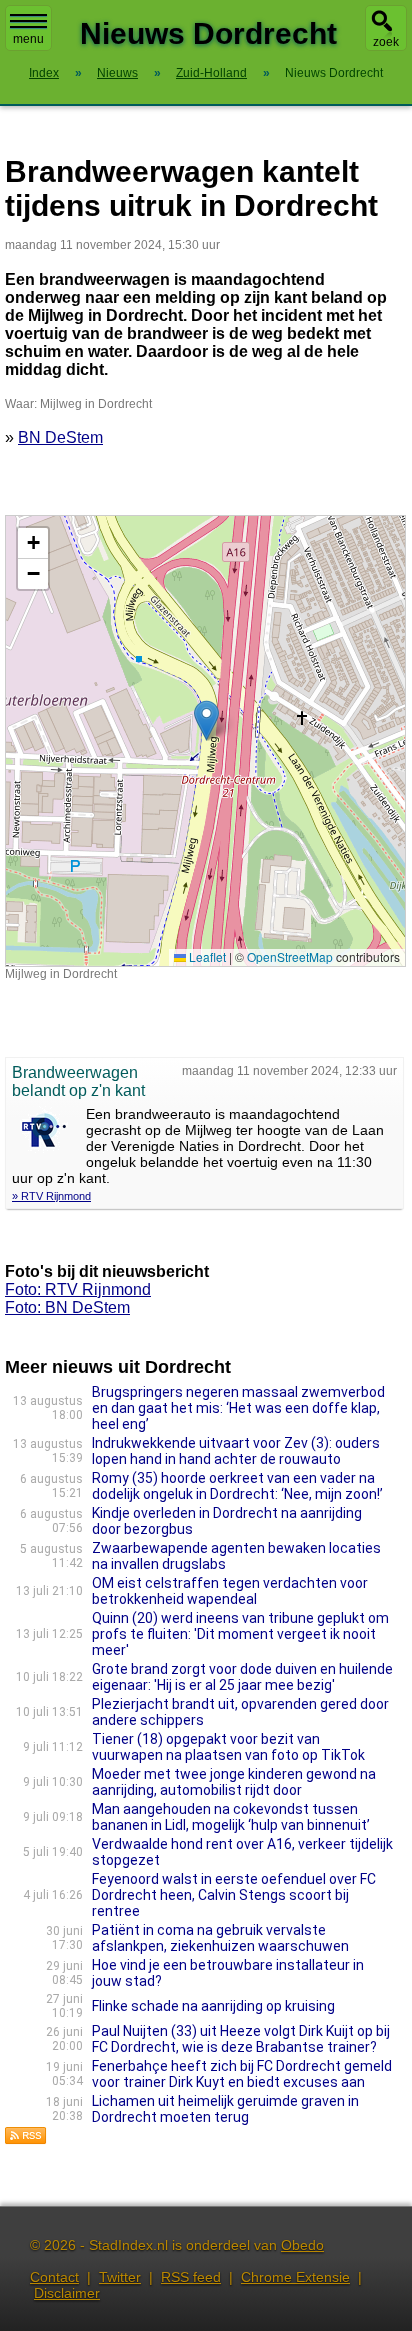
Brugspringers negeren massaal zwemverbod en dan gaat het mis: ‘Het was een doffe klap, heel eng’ (238, 1408)
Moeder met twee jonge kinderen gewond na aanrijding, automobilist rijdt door (234, 1782)
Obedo (302, 2245)
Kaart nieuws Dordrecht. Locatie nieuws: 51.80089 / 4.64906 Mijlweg (203, 740)
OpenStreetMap (290, 956)
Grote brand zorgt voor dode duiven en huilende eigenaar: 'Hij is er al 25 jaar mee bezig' (242, 1677)
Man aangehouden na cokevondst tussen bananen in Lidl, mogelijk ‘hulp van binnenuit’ (231, 1817)
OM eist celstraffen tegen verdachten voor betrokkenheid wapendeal (230, 1591)
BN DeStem (60, 437)
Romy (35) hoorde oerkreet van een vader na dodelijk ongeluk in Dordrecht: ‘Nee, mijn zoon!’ (237, 1486)
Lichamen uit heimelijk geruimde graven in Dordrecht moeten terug (225, 2109)
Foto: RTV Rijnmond (78, 1289)
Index (44, 73)
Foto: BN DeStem (67, 1307)
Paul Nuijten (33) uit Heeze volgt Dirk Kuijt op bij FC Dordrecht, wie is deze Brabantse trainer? (241, 2039)
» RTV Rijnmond (51, 1196)
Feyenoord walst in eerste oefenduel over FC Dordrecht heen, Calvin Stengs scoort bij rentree (234, 1895)
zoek (386, 42)
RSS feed (191, 2277)
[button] (206, 720)
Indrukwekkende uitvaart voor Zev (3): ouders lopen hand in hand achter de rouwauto (236, 1451)
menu (28, 39)
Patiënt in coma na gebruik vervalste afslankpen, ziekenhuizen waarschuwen (220, 1938)
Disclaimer (67, 2293)
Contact (54, 2277)
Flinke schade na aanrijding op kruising (213, 2006)
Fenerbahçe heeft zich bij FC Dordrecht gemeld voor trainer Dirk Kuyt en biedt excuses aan (242, 2074)
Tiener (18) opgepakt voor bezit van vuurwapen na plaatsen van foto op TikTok (228, 1747)
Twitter (120, 2277)
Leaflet (206, 956)
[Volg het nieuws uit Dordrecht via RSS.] (26, 2139)
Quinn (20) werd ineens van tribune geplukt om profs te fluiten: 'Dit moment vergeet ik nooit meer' (240, 1634)
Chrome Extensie (295, 2277)
